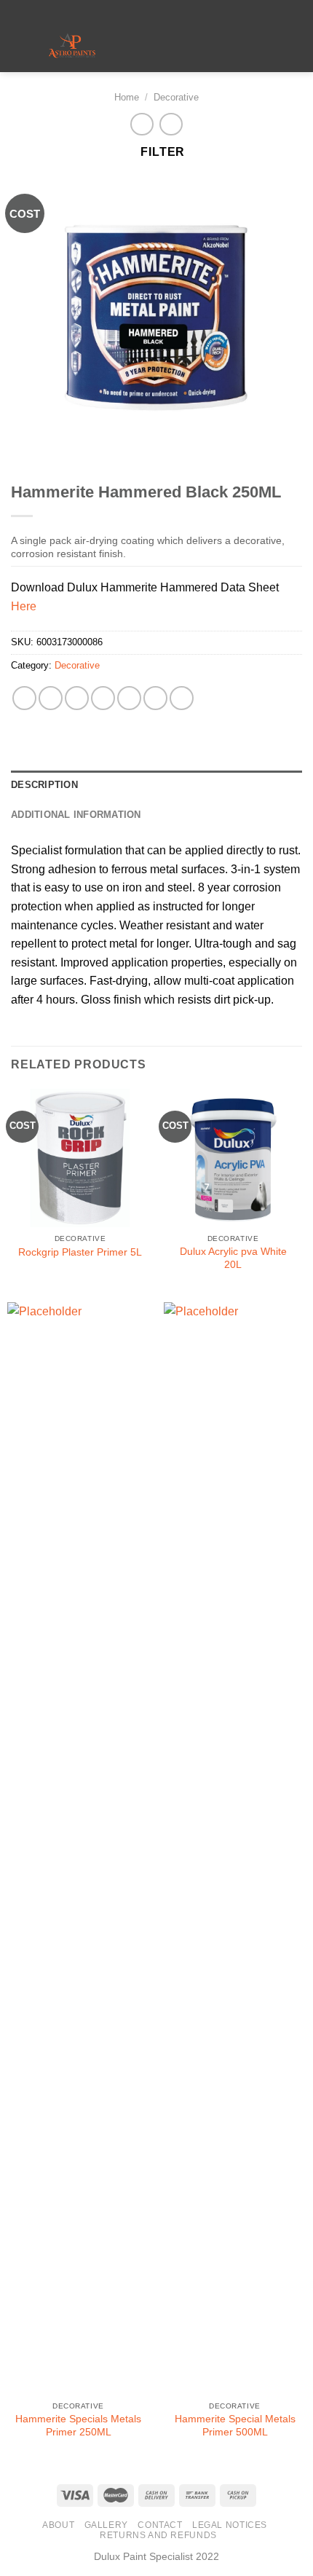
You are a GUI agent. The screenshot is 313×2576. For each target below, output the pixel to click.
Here (24, 606)
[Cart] (295, 47)
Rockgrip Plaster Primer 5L (80, 1252)
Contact (160, 2525)
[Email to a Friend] (103, 698)
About (58, 2525)
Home (127, 97)
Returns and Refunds (158, 2535)
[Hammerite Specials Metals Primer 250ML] (78, 1848)
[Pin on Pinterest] (129, 698)
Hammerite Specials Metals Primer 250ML (78, 2426)
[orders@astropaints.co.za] (145, 11)
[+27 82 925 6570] (190, 11)
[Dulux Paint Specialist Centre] (72, 47)
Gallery (106, 2525)
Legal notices (230, 2525)
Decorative (176, 97)
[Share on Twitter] (77, 698)
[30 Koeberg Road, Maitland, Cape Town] (122, 11)
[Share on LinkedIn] (155, 698)
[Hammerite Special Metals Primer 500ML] (235, 1848)
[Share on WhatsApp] (24, 698)
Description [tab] (44, 785)
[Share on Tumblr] (182, 698)
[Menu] (152, 47)
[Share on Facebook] (51, 698)
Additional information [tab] (76, 815)
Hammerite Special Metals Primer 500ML (235, 2426)
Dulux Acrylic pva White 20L (233, 1258)
